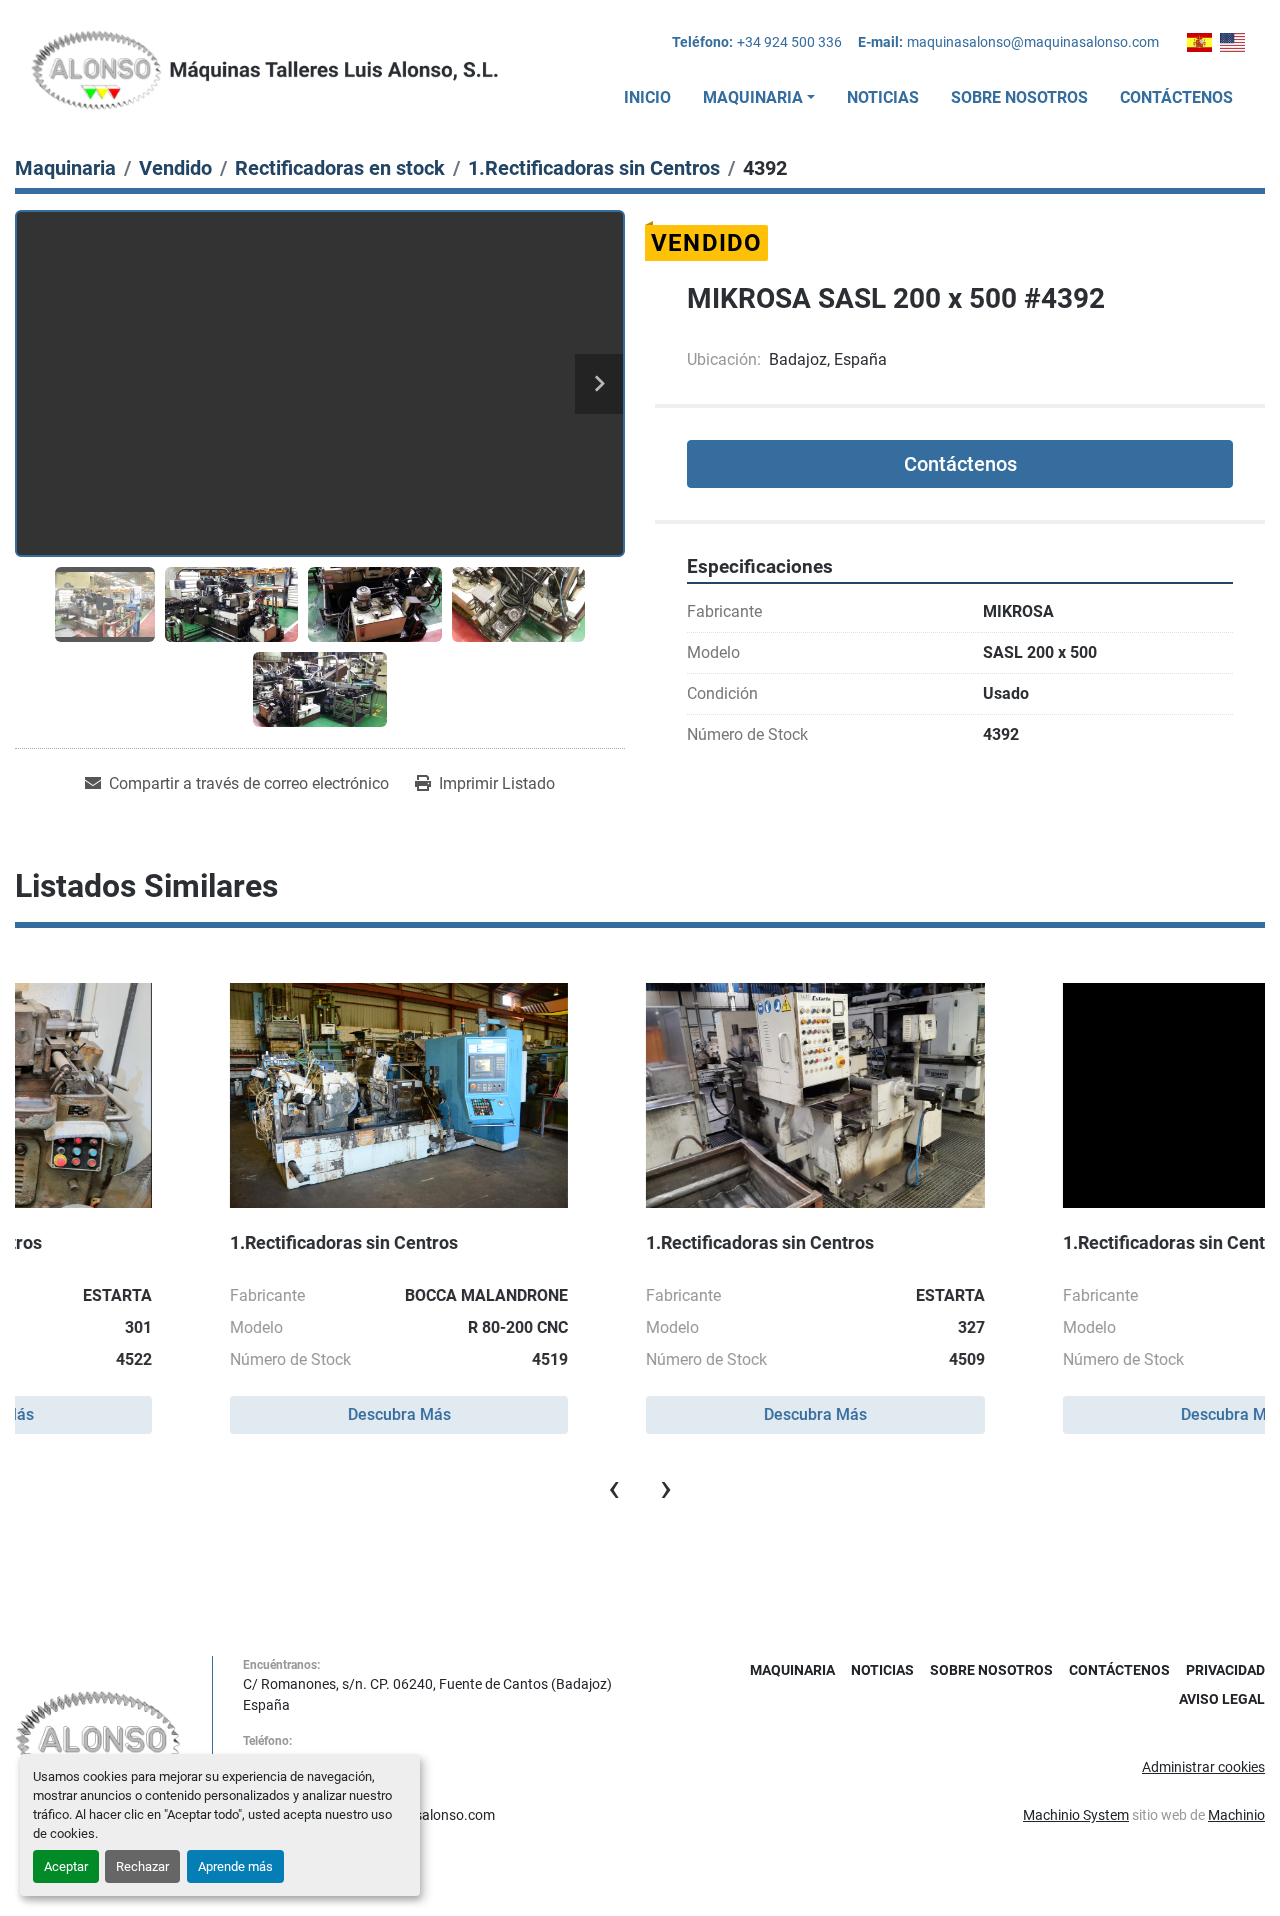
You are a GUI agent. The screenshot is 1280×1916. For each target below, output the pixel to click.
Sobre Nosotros (1019, 97)
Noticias (883, 97)
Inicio (647, 97)
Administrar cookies (1203, 1767)
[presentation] (614, 1488)
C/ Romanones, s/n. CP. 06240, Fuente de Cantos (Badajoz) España (427, 1694)
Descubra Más (222, 1414)
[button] (759, 98)
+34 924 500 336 (789, 42)
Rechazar (142, 1866)
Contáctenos (1176, 97)
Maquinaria (753, 97)
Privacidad (1225, 1670)
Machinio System (1076, 1815)
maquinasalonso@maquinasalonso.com (1033, 42)
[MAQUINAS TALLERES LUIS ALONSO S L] (98, 1740)
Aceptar (66, 1866)
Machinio (1236, 1815)
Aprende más (235, 1866)
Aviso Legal (1222, 1699)
